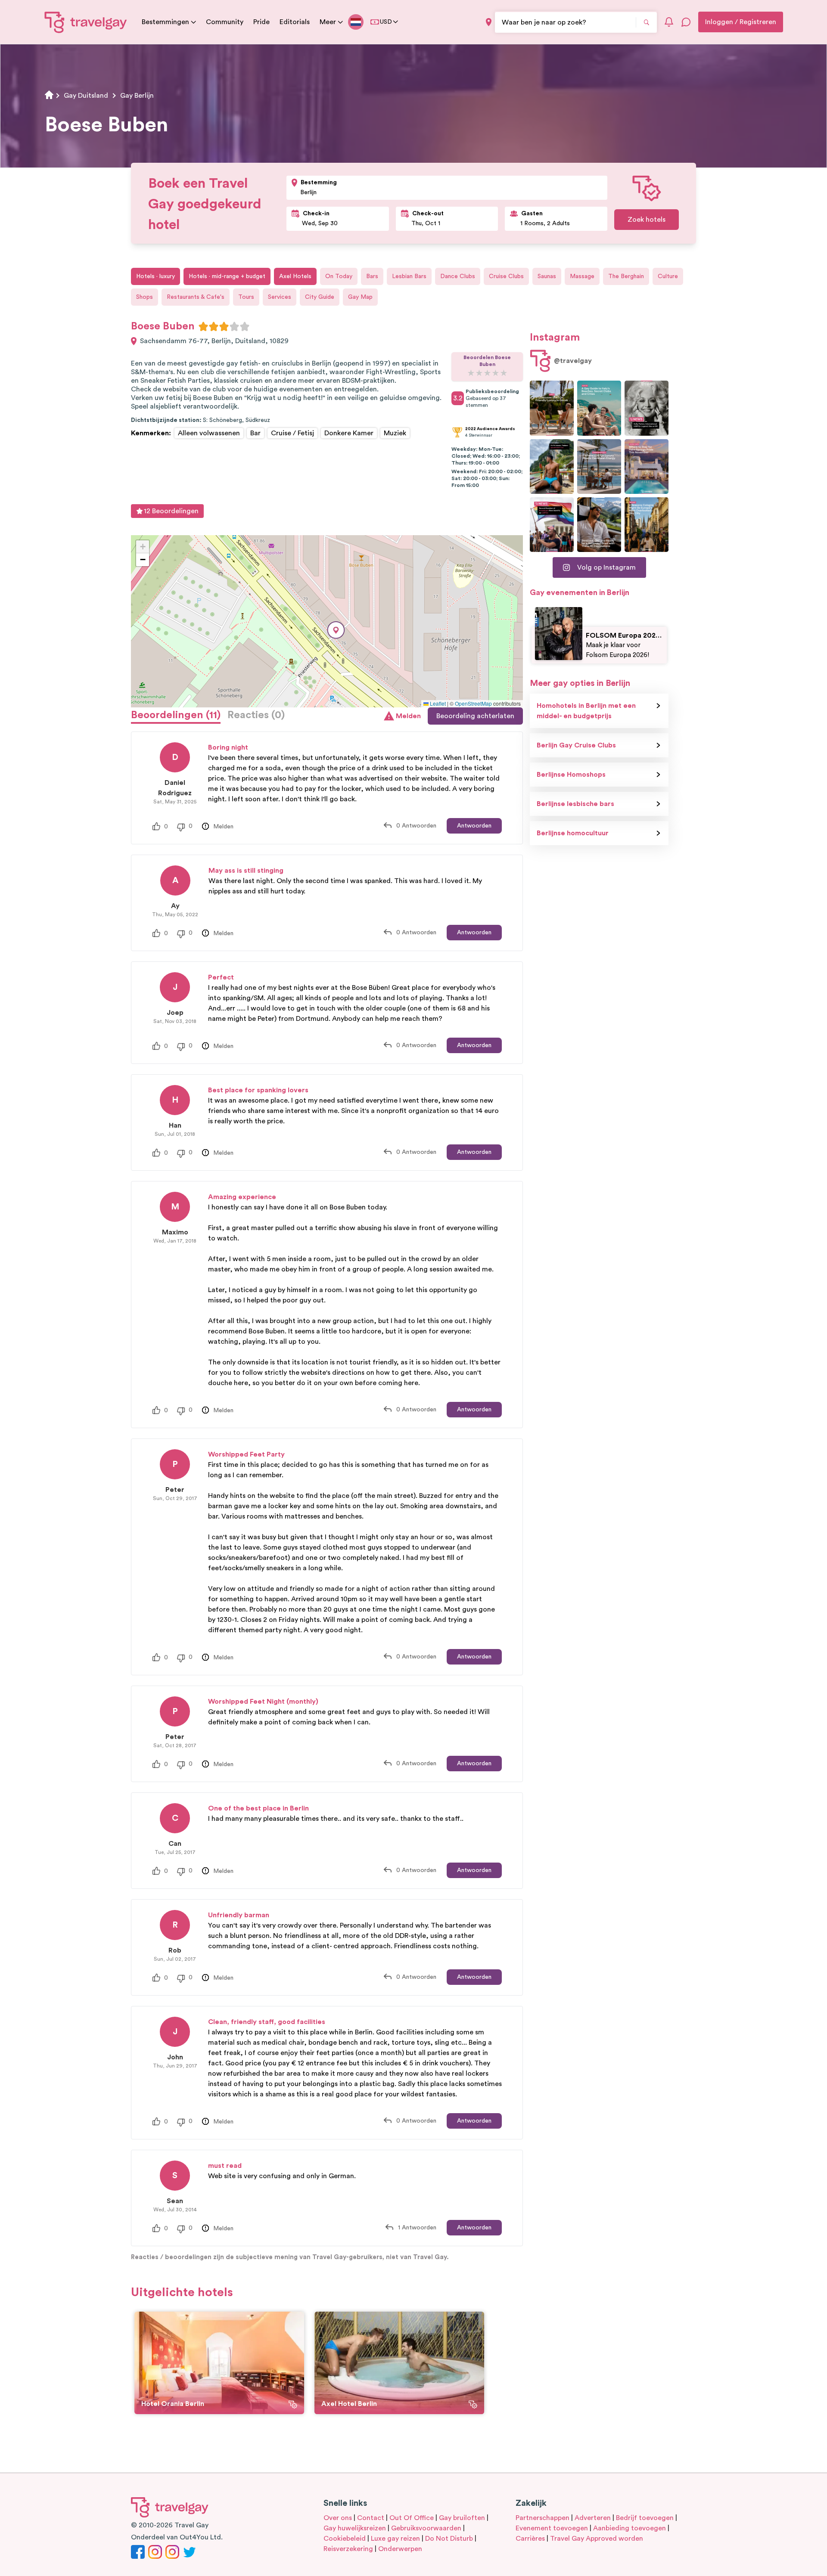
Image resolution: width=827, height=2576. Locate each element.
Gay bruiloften (462, 2518)
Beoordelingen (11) (176, 715)
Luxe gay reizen (395, 2539)
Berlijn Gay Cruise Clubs (576, 745)
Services (280, 297)
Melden (408, 716)
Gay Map (360, 297)
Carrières (530, 2539)
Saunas (547, 276)
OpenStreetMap (473, 703)
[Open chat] (686, 22)
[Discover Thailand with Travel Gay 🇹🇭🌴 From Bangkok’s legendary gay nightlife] (552, 467)
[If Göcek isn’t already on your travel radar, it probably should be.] (552, 408)
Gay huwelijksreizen (355, 2528)
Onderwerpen (400, 2549)
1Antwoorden (417, 2228)
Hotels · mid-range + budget (227, 276)
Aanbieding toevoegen (630, 2528)
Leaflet (437, 703)
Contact (371, 2518)
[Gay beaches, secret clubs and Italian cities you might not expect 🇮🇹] (599, 408)
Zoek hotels (647, 220)
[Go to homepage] (86, 22)
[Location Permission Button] (489, 22)
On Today (339, 276)
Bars (372, 276)
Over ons (338, 2518)
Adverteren (593, 2518)
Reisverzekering (348, 2549)
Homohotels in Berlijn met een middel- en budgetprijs (586, 711)
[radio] (203, 326)
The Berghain (626, 276)
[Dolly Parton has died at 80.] (647, 408)
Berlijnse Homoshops (571, 775)
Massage (582, 276)
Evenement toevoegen (552, 2528)
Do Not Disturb (449, 2539)
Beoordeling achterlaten (475, 716)
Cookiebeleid (345, 2539)
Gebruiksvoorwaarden (426, 2528)
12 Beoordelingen (171, 511)
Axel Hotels (295, 276)
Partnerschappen (543, 2518)
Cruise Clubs (506, 276)
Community (225, 22)
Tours (246, 297)
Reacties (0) (256, 715)
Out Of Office (412, 2518)
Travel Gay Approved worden (597, 2539)
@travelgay (573, 361)
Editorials (295, 22)
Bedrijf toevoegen (645, 2518)
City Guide (320, 297)
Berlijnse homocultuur (573, 833)
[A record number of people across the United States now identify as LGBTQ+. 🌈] (552, 525)
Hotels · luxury (155, 276)
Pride (261, 22)
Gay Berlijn (137, 96)
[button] (336, 630)
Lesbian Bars (409, 276)
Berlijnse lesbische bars (575, 804)
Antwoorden (474, 826)
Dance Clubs (458, 276)
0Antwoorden (416, 826)
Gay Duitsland (86, 96)
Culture (668, 276)
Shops (145, 297)
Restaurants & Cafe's (196, 297)
